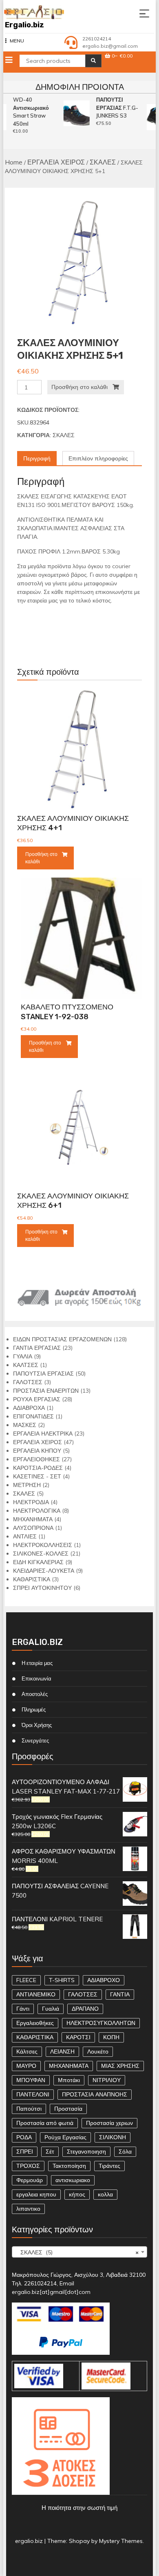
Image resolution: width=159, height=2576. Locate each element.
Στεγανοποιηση (86, 2151)
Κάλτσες (27, 2051)
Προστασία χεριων (109, 2123)
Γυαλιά (51, 2009)
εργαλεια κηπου (36, 2194)
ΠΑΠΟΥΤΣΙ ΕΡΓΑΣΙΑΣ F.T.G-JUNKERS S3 (115, 108)
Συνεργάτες (35, 1740)
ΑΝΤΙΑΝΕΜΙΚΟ (36, 1994)
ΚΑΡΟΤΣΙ (78, 2037)
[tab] (37, 459)
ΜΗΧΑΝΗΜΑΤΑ (69, 2066)
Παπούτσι (29, 2109)
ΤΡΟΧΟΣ (28, 2166)
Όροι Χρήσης (37, 1725)
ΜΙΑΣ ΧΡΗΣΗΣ (120, 2066)
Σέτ (50, 2151)
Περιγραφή (37, 458)
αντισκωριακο (73, 2180)
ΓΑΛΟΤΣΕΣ (83, 1994)
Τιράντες (109, 2166)
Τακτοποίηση (69, 2166)
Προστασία (68, 2109)
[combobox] (80, 2252)
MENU (17, 41)
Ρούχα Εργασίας (65, 2137)
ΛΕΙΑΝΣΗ (62, 2051)
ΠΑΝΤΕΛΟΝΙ (33, 2094)
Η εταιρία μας (37, 1663)
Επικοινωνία (36, 1678)
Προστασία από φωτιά (45, 2123)
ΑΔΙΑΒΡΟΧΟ (104, 1980)
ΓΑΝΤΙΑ (120, 1994)
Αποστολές (35, 1694)
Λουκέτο (98, 2051)
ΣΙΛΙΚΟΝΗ (113, 2137)
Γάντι (23, 2009)
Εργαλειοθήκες (35, 2023)
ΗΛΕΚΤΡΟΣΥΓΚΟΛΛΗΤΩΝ (101, 2023)
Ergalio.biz (24, 25)
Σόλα (125, 2151)
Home (14, 162)
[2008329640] (80, 263)
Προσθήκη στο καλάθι (79, 387)
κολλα (105, 2194)
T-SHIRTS (62, 1980)
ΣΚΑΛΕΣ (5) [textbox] (77, 2252)
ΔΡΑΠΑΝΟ (85, 2009)
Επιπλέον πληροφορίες (98, 458)
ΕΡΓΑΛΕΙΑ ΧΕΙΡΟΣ (56, 162)
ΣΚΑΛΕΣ (103, 162)
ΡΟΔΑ (24, 2137)
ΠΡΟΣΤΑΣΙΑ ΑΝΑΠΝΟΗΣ (95, 2094)
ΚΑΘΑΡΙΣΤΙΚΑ (35, 2037)
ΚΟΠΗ (111, 2037)
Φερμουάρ (30, 2180)
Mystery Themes (121, 2541)
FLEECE (26, 1980)
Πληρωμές (34, 1709)
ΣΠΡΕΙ (25, 2151)
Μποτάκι (69, 2080)
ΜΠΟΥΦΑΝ (31, 2080)
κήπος (77, 2194)
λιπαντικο (28, 2209)
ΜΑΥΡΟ (26, 2066)
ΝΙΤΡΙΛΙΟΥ (107, 2080)
